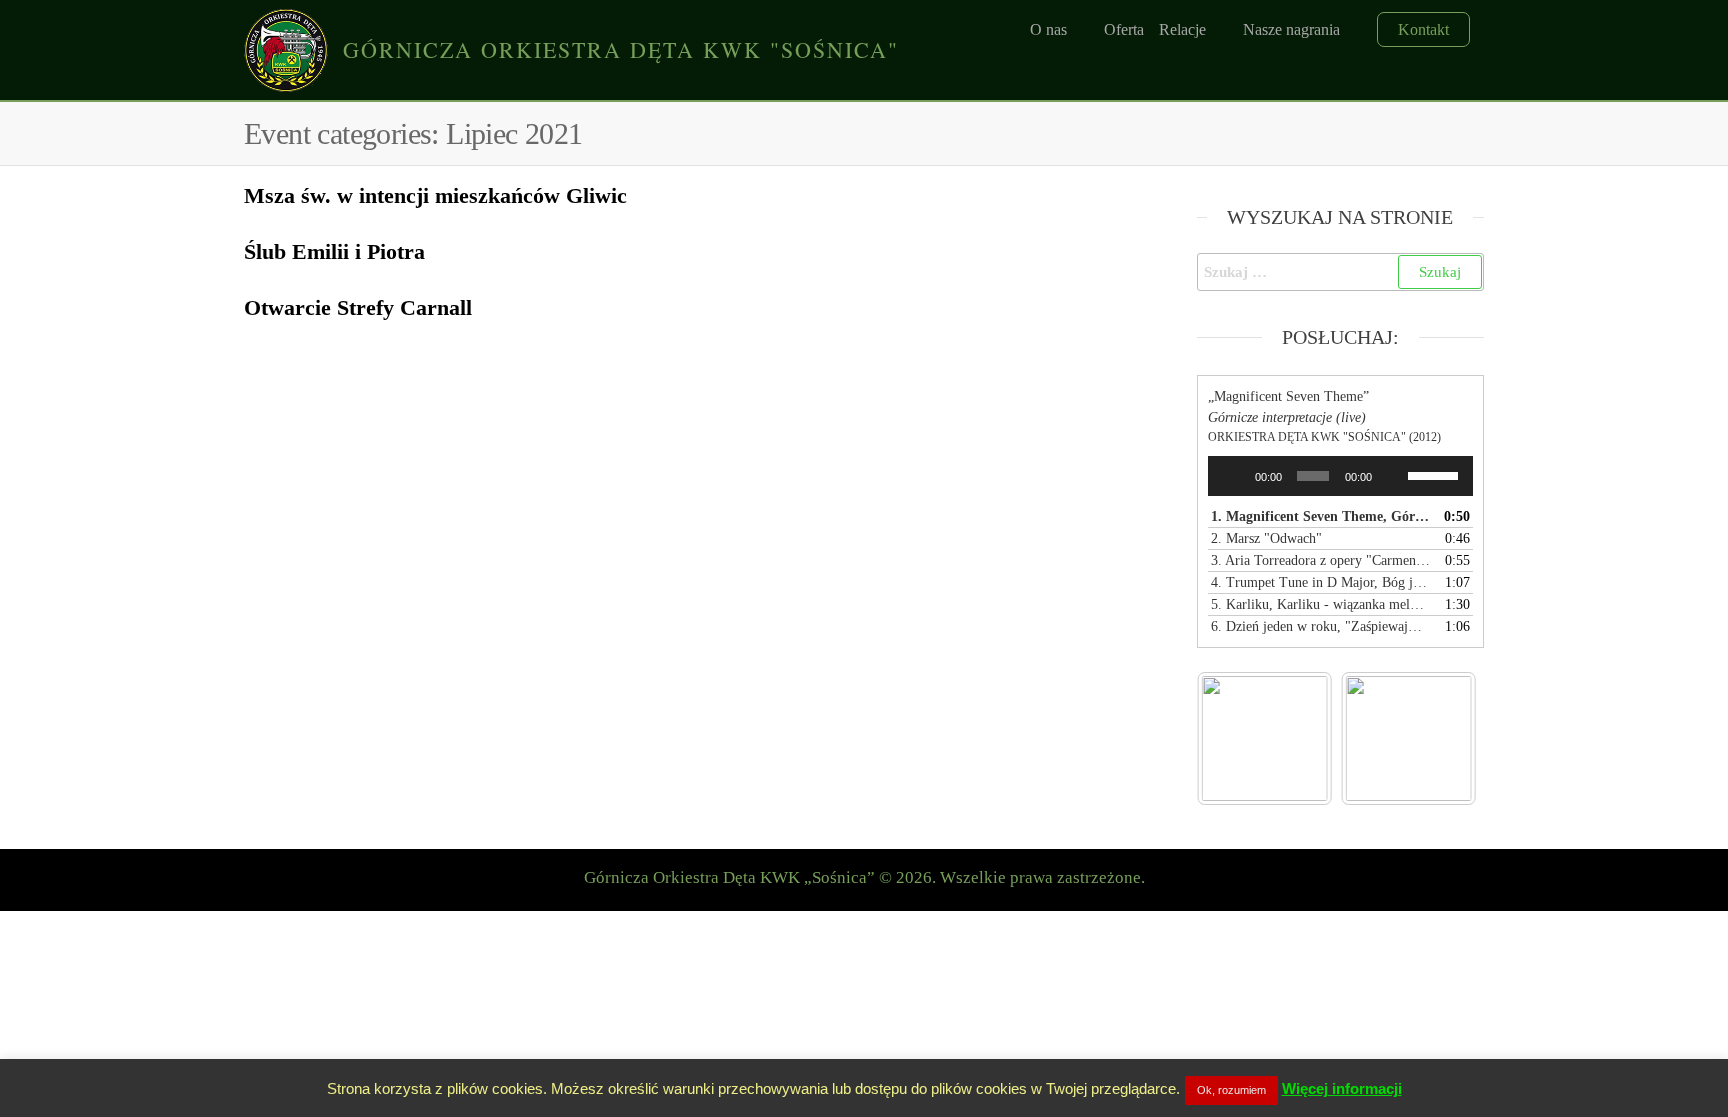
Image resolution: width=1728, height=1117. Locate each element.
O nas (1048, 29)
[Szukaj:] (1341, 272)
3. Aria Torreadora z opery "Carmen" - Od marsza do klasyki (1321, 560)
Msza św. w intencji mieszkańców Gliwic (435, 195)
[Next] (1435, 738)
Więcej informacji (1342, 1088)
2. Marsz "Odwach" (1266, 538)
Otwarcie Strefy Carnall (358, 307)
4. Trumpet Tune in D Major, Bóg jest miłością (1321, 582)
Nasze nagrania (1291, 29)
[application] (1341, 476)
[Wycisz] (1393, 476)
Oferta (1124, 29)
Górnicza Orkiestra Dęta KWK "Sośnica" (621, 49)
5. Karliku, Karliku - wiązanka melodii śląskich (1321, 604)
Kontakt (1423, 29)
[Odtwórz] (1234, 476)
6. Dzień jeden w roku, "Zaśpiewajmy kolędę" (1321, 626)
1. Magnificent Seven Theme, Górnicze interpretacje (1321, 516)
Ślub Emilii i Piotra (334, 251)
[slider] (1435, 474)
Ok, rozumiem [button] (1231, 1090)
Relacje (1182, 29)
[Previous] (1239, 738)
